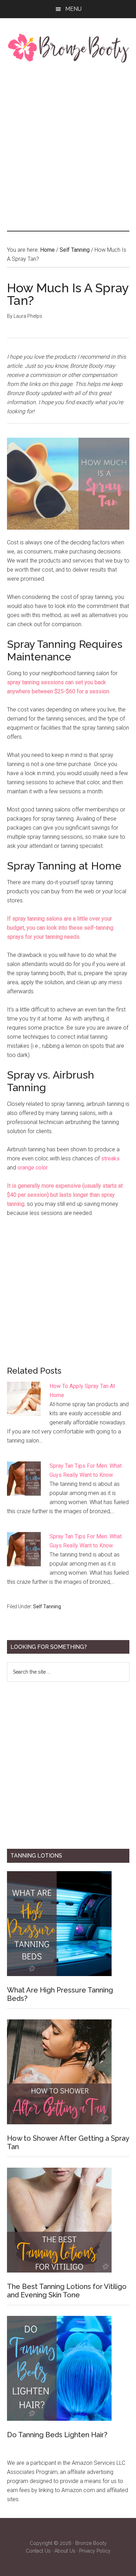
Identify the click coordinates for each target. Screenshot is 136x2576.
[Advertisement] (68, 146)
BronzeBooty (68, 48)
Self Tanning (47, 1607)
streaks (110, 1158)
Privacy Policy (95, 2551)
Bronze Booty (91, 2543)
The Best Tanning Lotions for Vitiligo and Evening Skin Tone (67, 2291)
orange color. (33, 1168)
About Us (65, 2551)
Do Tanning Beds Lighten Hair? (57, 2435)
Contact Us (38, 2551)
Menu (73, 9)
